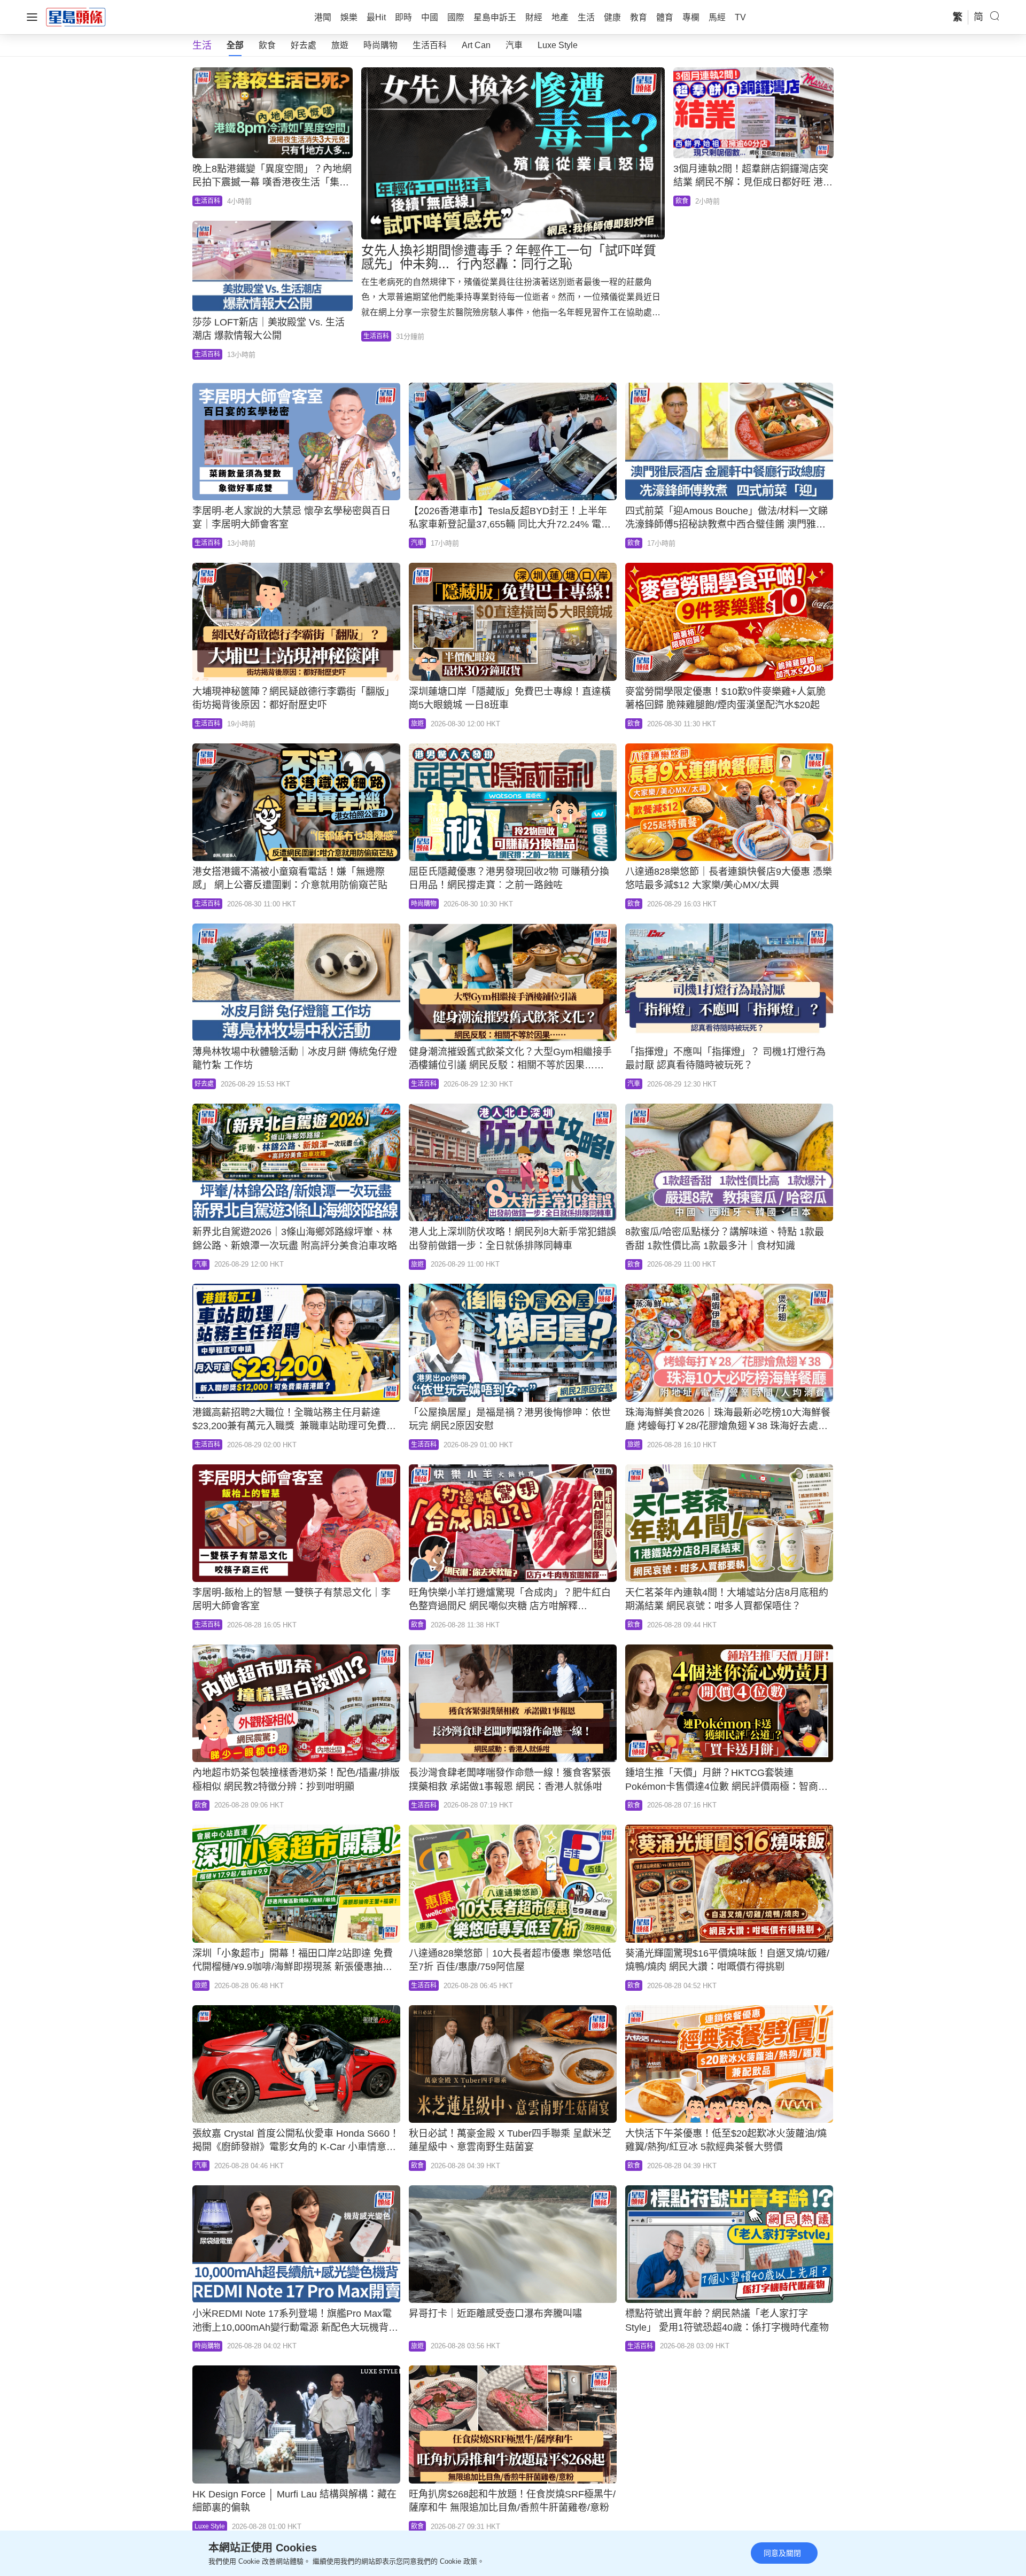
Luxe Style (558, 45)
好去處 (304, 45)
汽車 (514, 45)
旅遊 (340, 45)
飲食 (267, 45)
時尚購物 (380, 45)
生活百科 (430, 45)
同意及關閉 (782, 2553)
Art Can (476, 45)
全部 (235, 45)
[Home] (76, 17)
